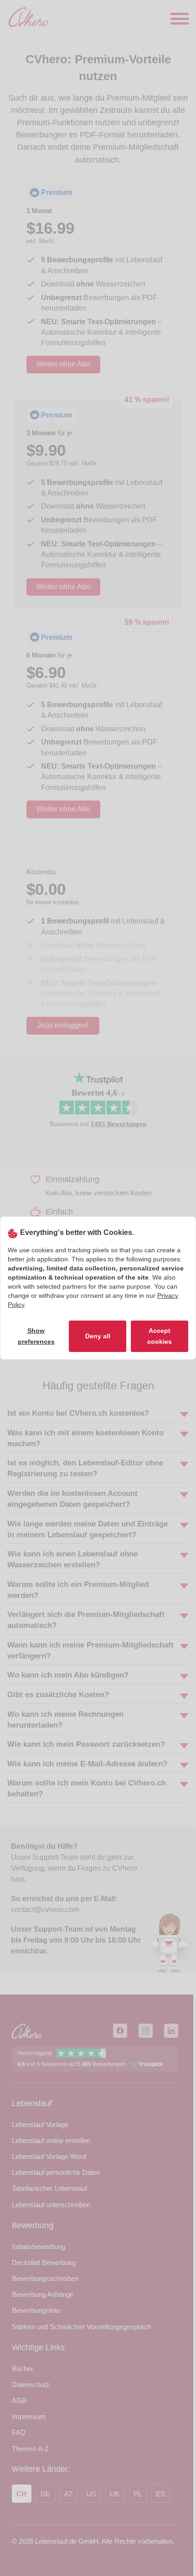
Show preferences (36, 1336)
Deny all (98, 1336)
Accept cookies (160, 1336)
